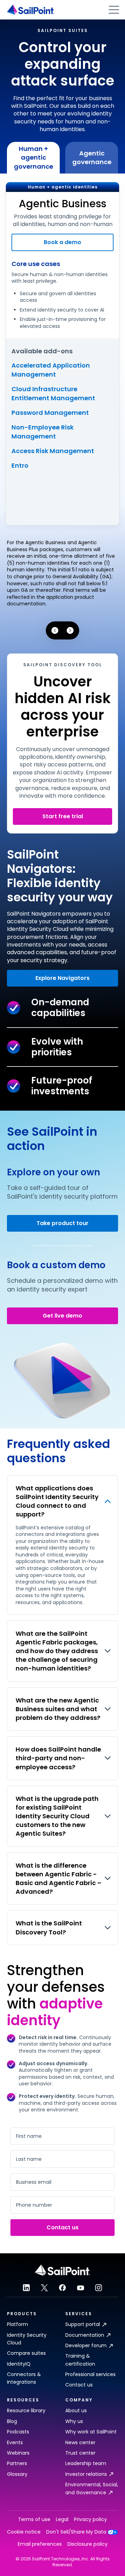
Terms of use (34, 2519)
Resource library (26, 2410)
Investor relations (86, 2474)
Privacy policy (90, 2519)
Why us (74, 2421)
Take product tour (62, 1223)
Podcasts (18, 2432)
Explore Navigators (62, 978)
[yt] (81, 2288)
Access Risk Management (53, 451)
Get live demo (62, 1316)
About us (76, 2410)
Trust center (80, 2453)
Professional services (90, 2374)
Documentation (85, 2335)
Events (15, 2442)
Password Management (50, 413)
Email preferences (40, 2544)
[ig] (99, 2288)
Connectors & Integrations (24, 2378)
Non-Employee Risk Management (43, 432)
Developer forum (86, 2345)
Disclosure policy (87, 2544)
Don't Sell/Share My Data (76, 2532)
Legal (62, 2519)
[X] (44, 2288)
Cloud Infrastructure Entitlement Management (53, 393)
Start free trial (63, 816)
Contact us (62, 2227)
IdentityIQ (19, 2364)
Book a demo (62, 242)
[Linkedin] (26, 2288)
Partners (17, 2463)
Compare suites (26, 2353)
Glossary (17, 2474)
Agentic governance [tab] (92, 158)
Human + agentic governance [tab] (34, 157)
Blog (12, 2421)
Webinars (18, 2453)
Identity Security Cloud (27, 2339)
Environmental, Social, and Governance (92, 2488)
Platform (18, 2324)
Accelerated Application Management (51, 370)
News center (80, 2442)
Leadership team (86, 2463)
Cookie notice (24, 2532)
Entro (20, 465)
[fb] (62, 2288)
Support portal (83, 2324)
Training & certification (80, 2360)
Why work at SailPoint (91, 2432)
